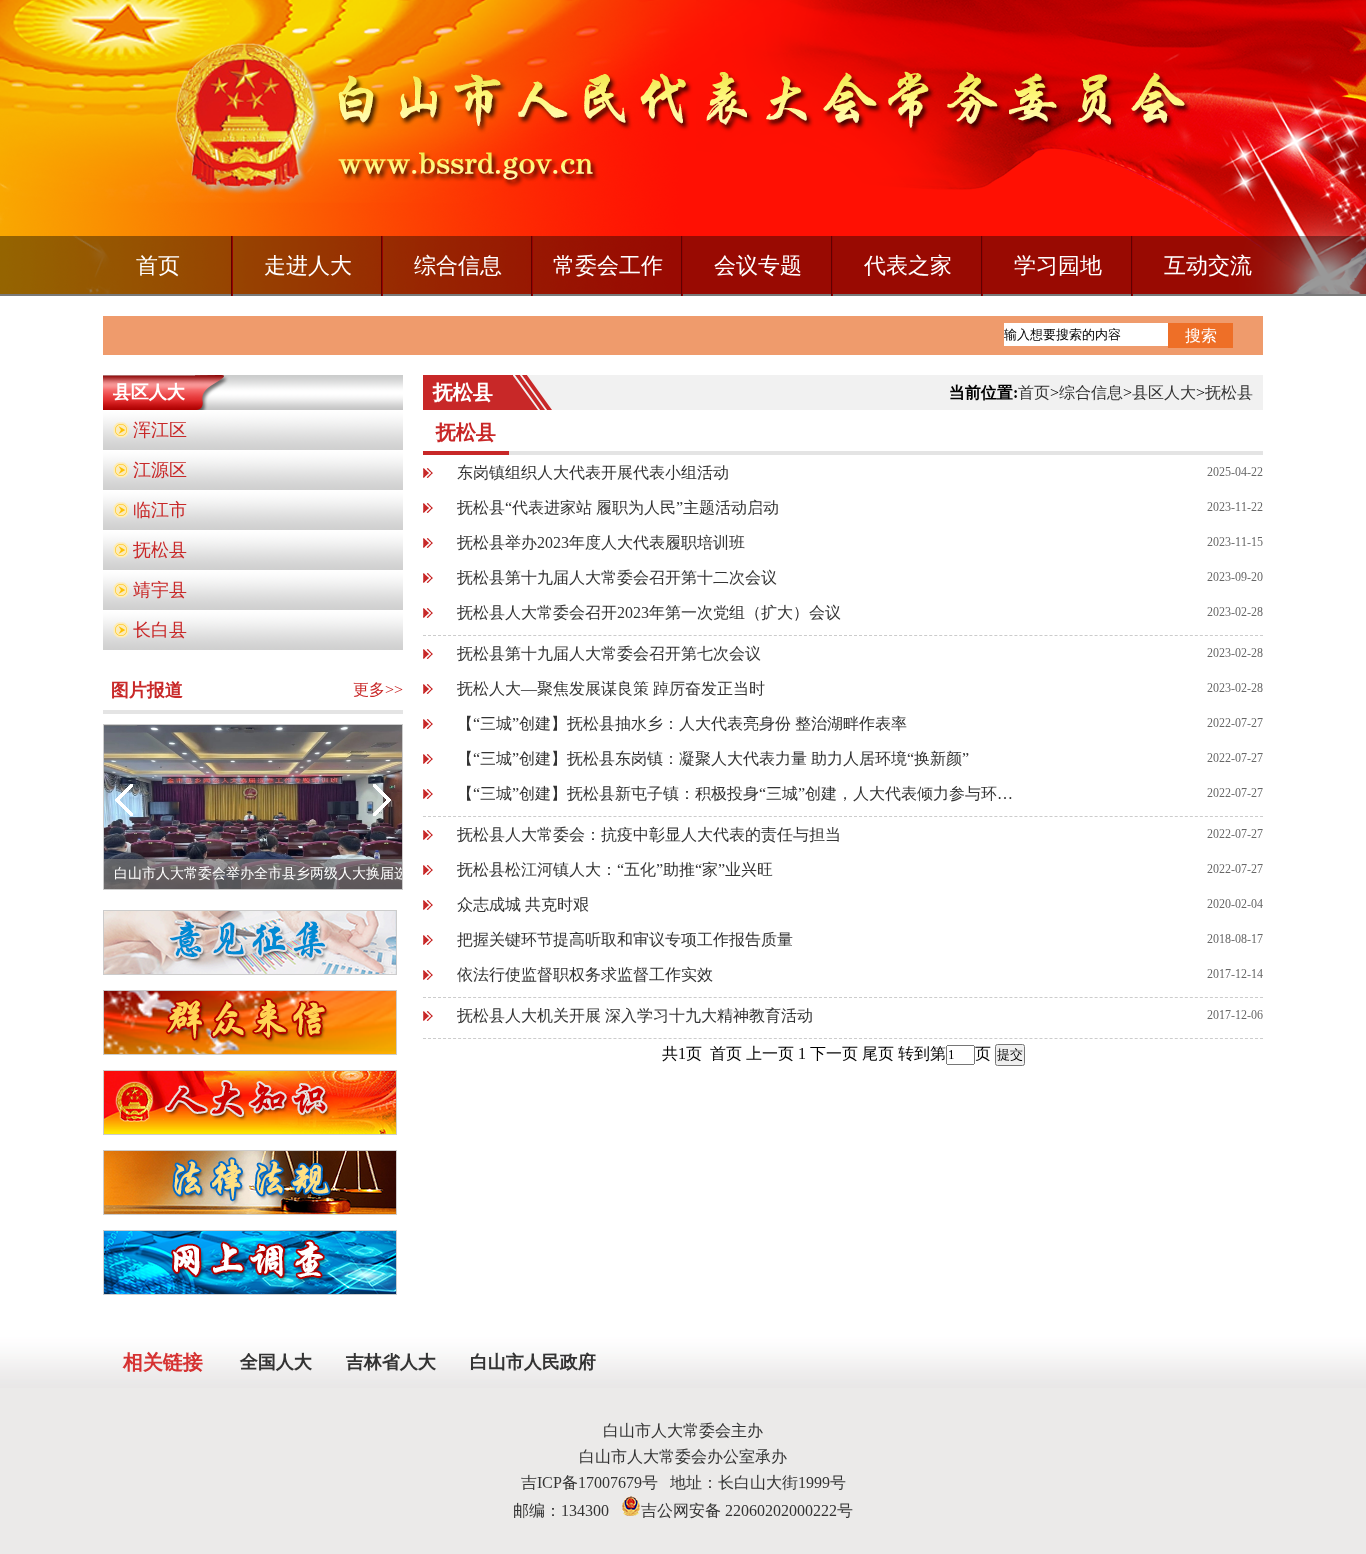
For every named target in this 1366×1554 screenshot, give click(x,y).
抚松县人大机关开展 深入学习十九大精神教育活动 (635, 1015)
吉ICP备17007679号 (595, 1482)
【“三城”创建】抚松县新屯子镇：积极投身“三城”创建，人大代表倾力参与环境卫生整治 (738, 793)
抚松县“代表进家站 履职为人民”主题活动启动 (618, 507)
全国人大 (276, 1362)
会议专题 (758, 265)
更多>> (378, 689)
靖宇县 (160, 590)
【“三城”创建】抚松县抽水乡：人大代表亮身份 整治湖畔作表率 (682, 723)
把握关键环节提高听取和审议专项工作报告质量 (625, 939)
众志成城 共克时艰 (523, 904)
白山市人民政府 (533, 1362)
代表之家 (908, 265)
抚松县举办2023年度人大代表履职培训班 (601, 542)
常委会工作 (608, 265)
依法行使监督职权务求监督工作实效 (585, 974)
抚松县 (160, 550)
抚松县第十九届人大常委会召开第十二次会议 (617, 577)
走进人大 (308, 265)
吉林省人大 (391, 1362)
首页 (158, 265)
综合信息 (458, 265)
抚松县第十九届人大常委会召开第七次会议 (609, 653)
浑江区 (160, 430)
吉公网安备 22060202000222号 (747, 1510)
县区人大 (1164, 392)
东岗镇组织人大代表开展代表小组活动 (593, 472)
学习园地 (1058, 265)
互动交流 (1208, 265)
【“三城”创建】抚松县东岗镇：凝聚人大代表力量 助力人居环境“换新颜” (713, 758)
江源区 (160, 470)
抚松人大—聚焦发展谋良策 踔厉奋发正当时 (611, 688)
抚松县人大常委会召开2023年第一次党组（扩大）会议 (649, 612)
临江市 (160, 510)
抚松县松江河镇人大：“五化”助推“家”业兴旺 (615, 869)
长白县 (160, 630)
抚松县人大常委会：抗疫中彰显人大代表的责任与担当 (649, 834)
